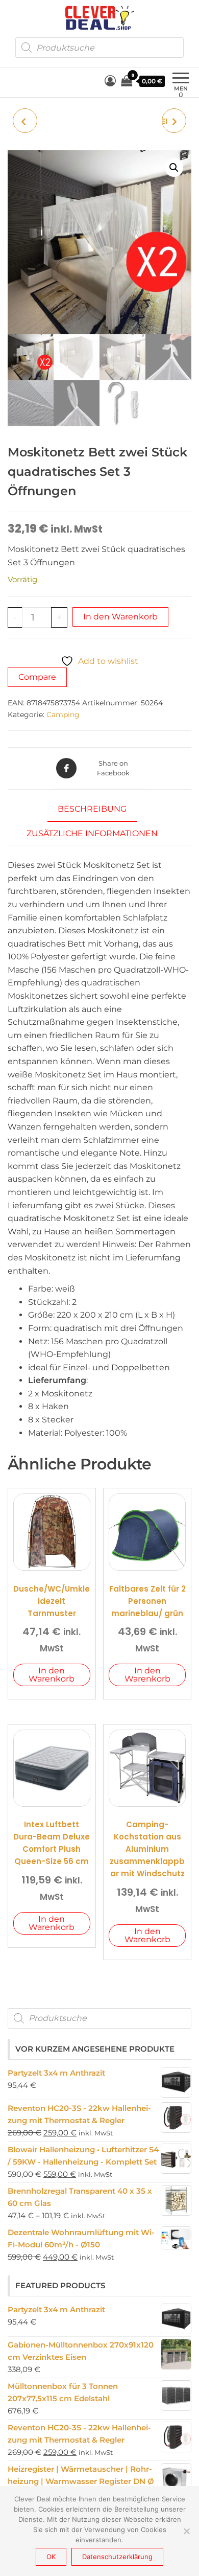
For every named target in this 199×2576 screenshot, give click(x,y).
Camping (63, 715)
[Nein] (186, 2531)
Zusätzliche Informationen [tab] (92, 833)
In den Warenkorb (120, 617)
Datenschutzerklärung (117, 2557)
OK (51, 2557)
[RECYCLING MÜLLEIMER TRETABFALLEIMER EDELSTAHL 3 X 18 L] (25, 121)
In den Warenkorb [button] (52, 1675)
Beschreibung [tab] (92, 809)
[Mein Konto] (110, 81)
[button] (174, 168)
